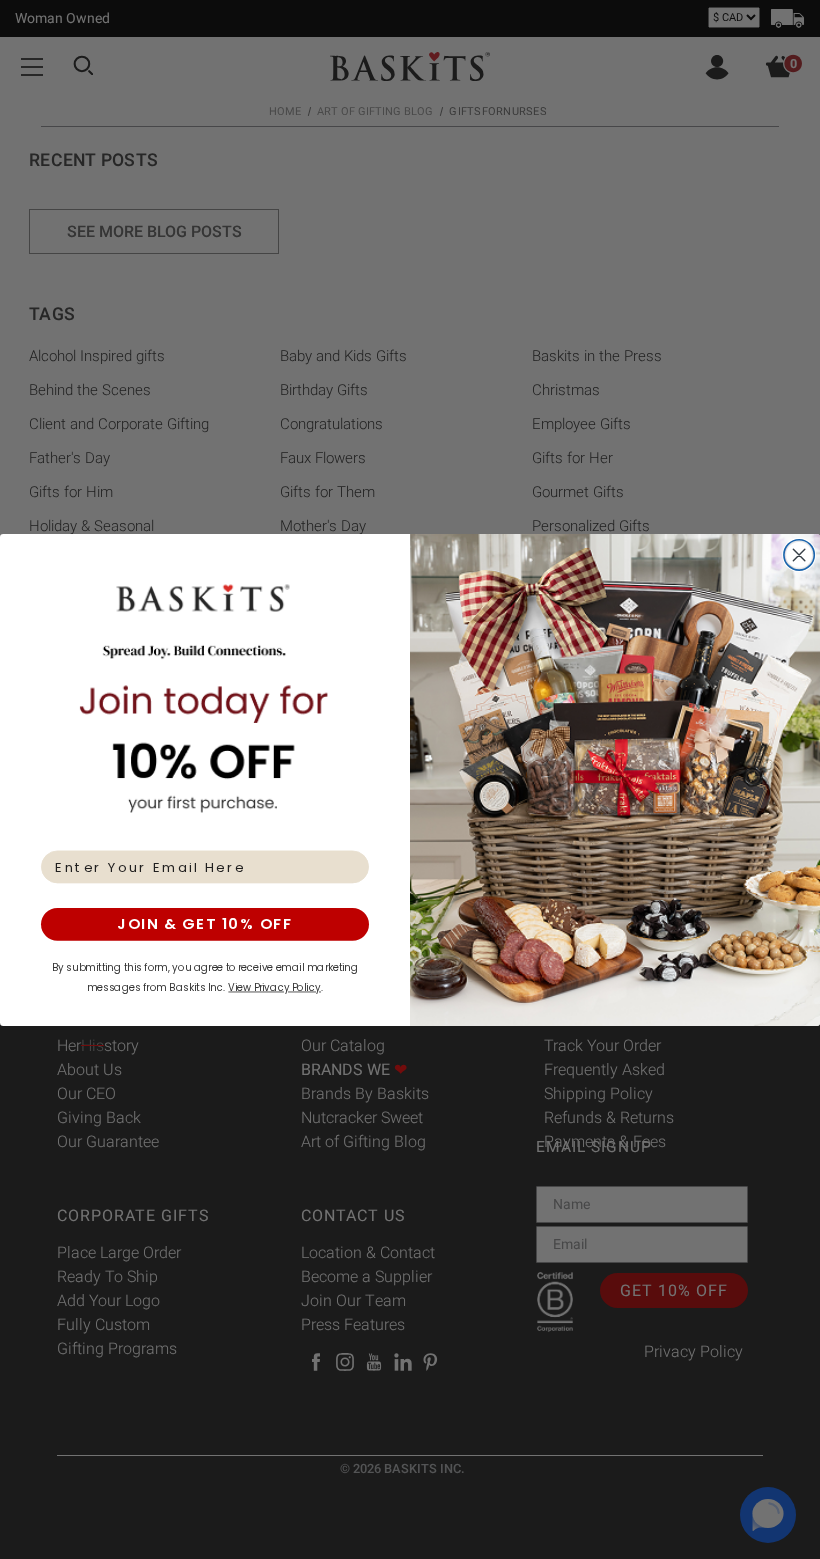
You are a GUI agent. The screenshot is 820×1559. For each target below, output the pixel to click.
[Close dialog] (799, 554)
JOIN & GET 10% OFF (205, 923)
